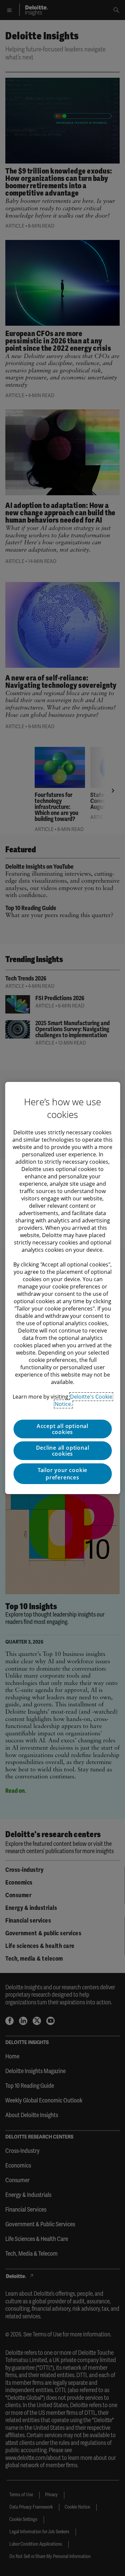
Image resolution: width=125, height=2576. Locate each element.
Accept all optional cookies (62, 1429)
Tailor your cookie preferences (62, 1474)
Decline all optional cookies (63, 1451)
